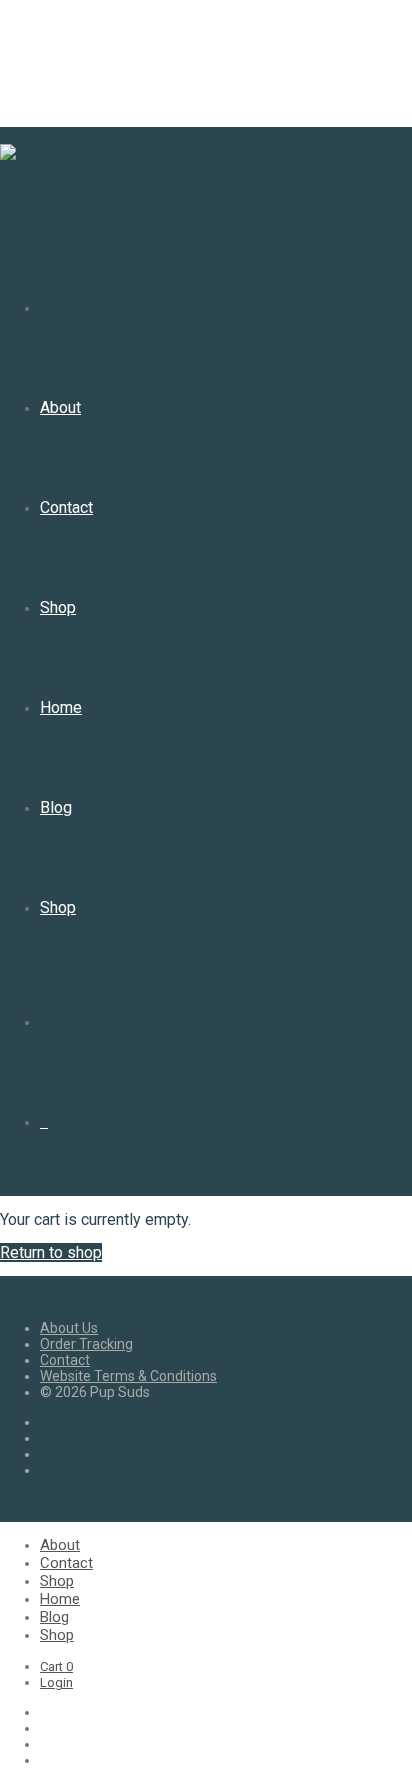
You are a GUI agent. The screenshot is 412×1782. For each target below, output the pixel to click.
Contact (66, 507)
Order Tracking (86, 1344)
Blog (56, 807)
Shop (58, 607)
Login (56, 1682)
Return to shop (51, 1252)
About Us (69, 1328)
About (60, 407)
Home (61, 707)
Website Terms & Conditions (128, 1376)
